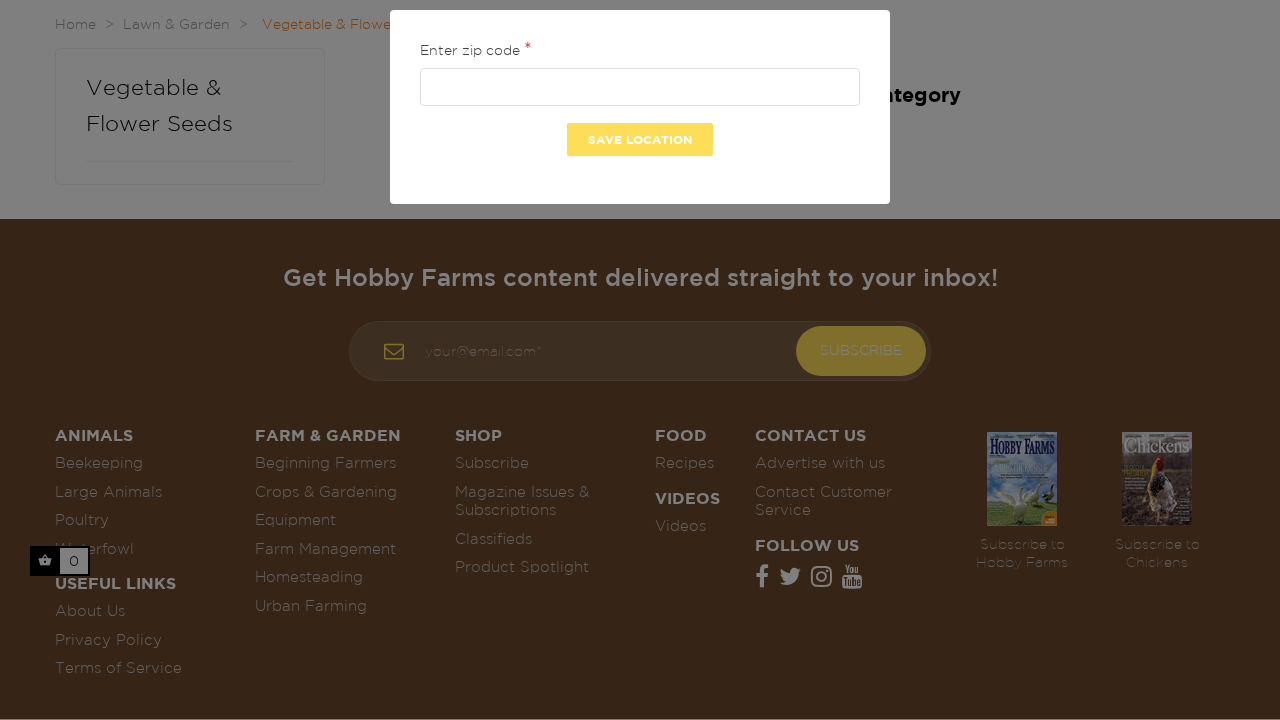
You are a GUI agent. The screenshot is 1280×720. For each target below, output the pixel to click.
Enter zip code (472, 50)
